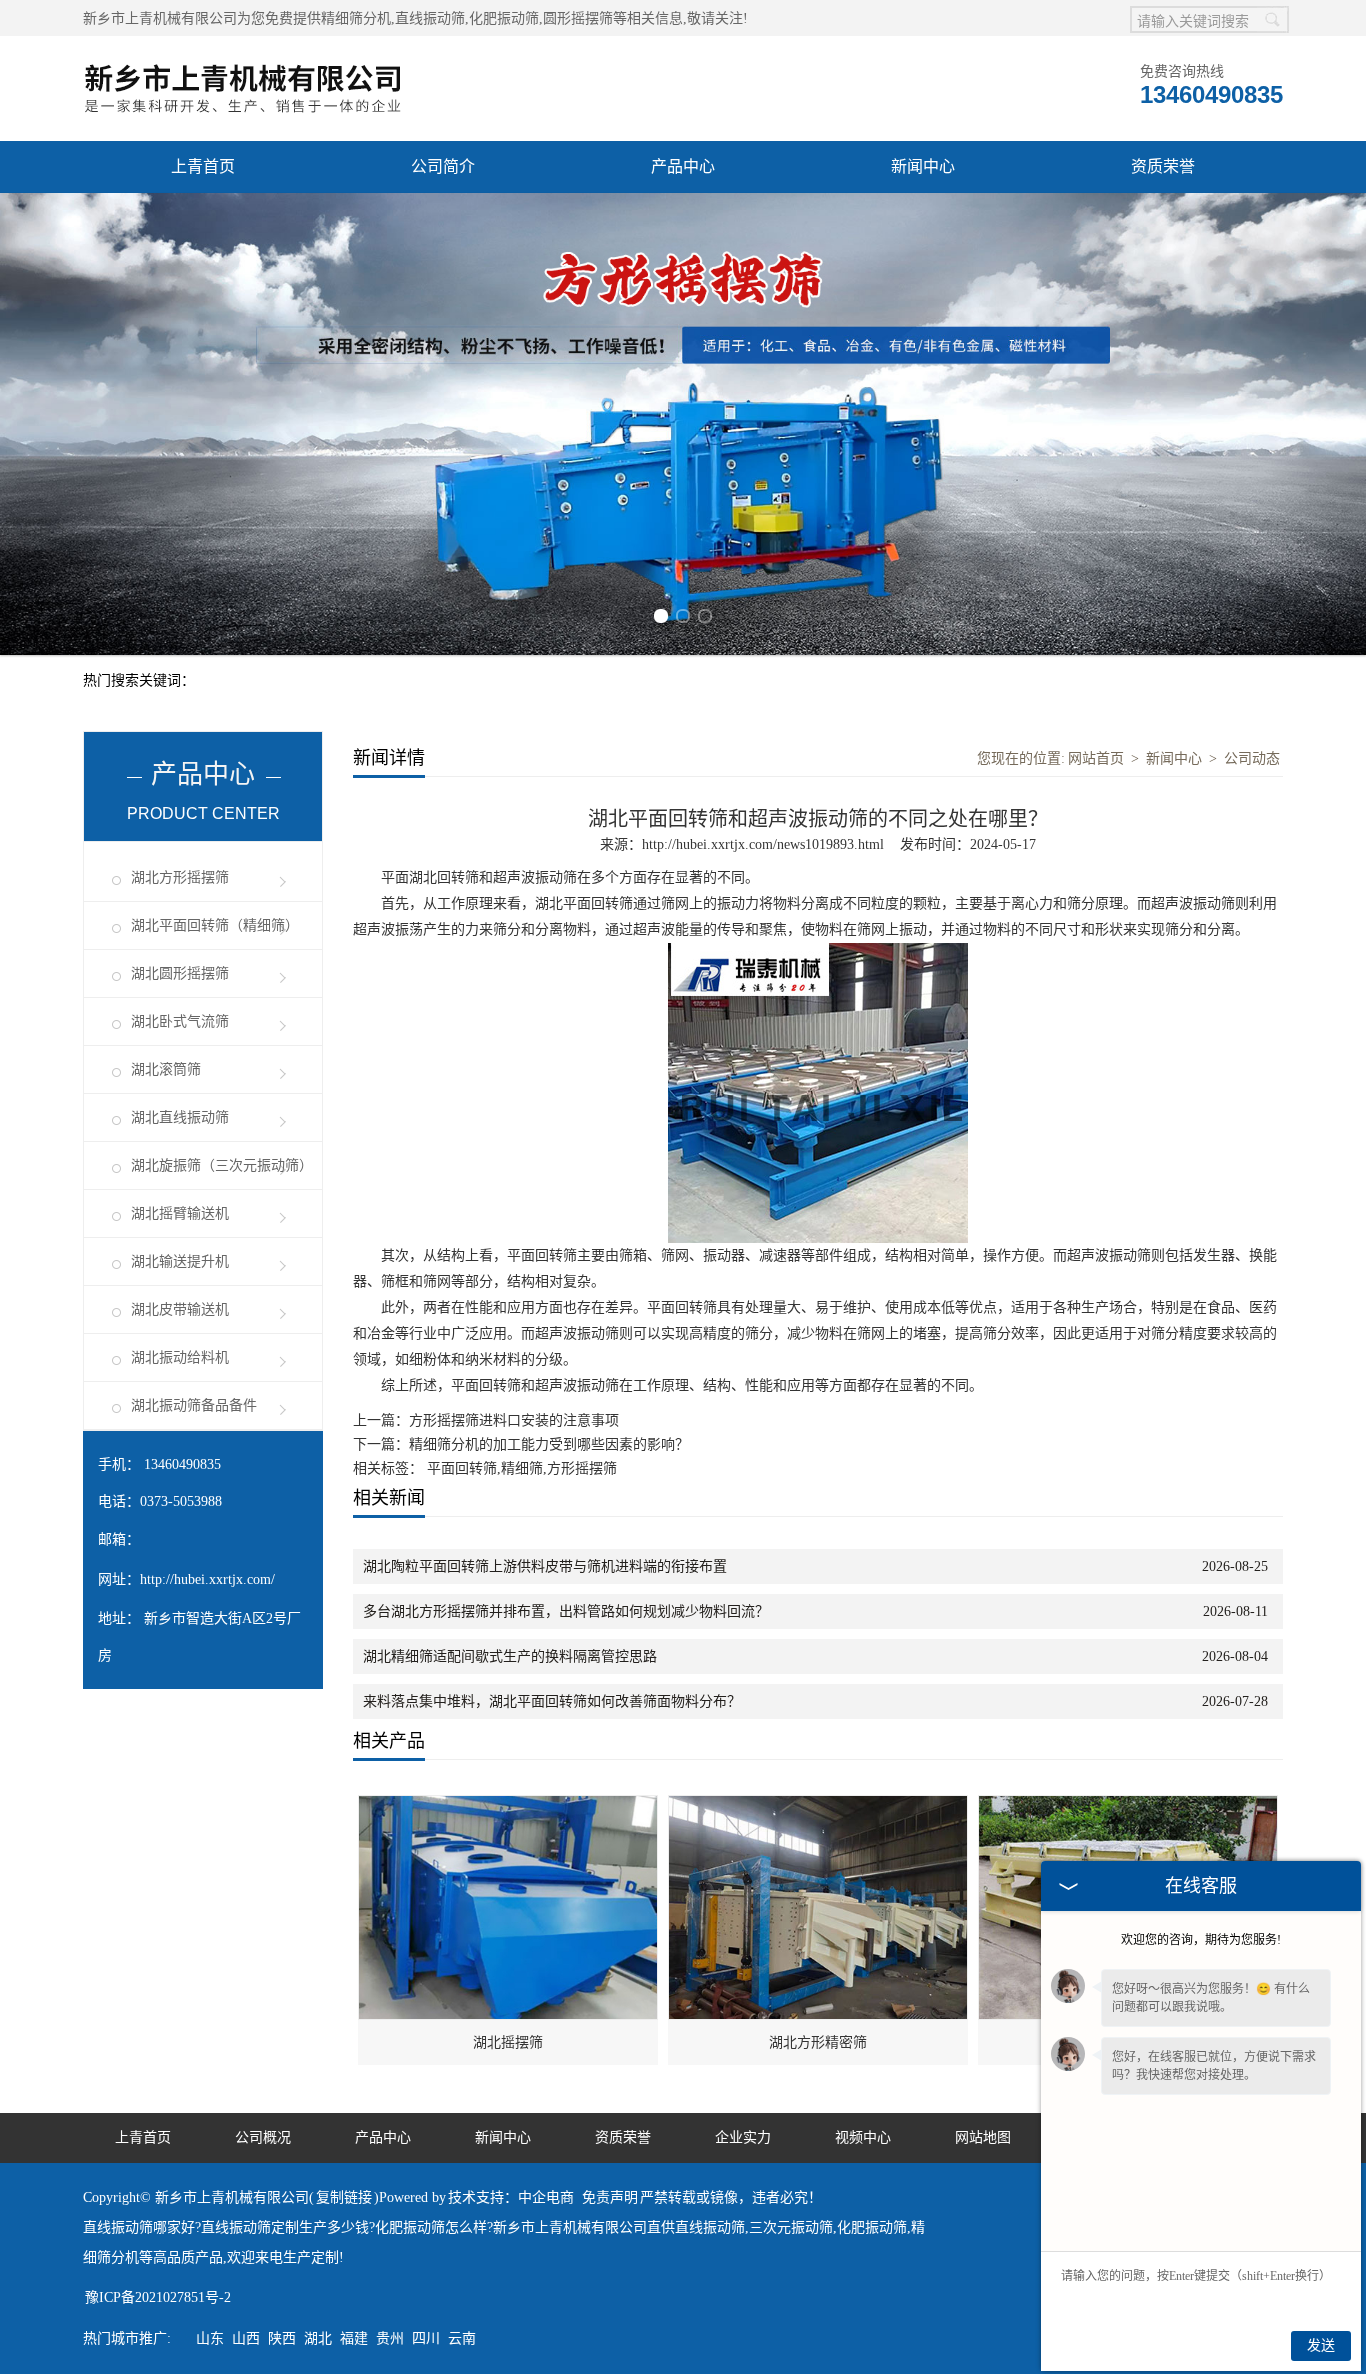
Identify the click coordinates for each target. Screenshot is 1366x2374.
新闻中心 (923, 166)
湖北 (318, 2338)
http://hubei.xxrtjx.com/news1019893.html (763, 844)
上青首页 (203, 166)
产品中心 (683, 166)
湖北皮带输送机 (180, 1309)
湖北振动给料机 (180, 1357)
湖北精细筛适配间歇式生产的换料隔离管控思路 (510, 1656)
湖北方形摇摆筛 (180, 877)
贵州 (390, 2338)
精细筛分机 (356, 18)
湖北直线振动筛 (180, 1117)
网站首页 (1096, 758)
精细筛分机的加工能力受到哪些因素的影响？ (549, 1444)
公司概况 (263, 2137)
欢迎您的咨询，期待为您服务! (1201, 1940)
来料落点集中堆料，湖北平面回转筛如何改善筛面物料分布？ (552, 1701)
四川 (426, 2338)
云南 (462, 2338)
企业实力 (743, 2137)
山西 (246, 2338)
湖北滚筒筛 (166, 1069)
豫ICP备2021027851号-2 (158, 2297)
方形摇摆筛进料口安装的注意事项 (514, 1420)
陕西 (282, 2338)
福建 (354, 2338)
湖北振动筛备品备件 (194, 1405)
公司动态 (1252, 758)
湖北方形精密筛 (818, 2042)
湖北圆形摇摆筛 (180, 973)
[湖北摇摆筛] (509, 1806)
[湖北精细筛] (1129, 1806)
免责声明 (610, 2197)
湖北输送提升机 (180, 1261)
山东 (210, 2338)
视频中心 (863, 2137)
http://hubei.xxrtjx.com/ (207, 1579)
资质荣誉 (1163, 166)
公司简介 (443, 166)
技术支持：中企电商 (511, 2197)
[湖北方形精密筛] (819, 1806)
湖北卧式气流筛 (180, 1021)
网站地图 (983, 2137)
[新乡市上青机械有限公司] (243, 46)
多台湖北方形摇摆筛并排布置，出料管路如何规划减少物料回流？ (566, 1611)
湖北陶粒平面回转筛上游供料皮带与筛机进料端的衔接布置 (545, 1566)
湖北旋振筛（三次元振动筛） (222, 1165)
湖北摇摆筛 (508, 2042)
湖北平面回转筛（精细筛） (215, 925)
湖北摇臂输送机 (180, 1213)
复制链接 (344, 2197)
